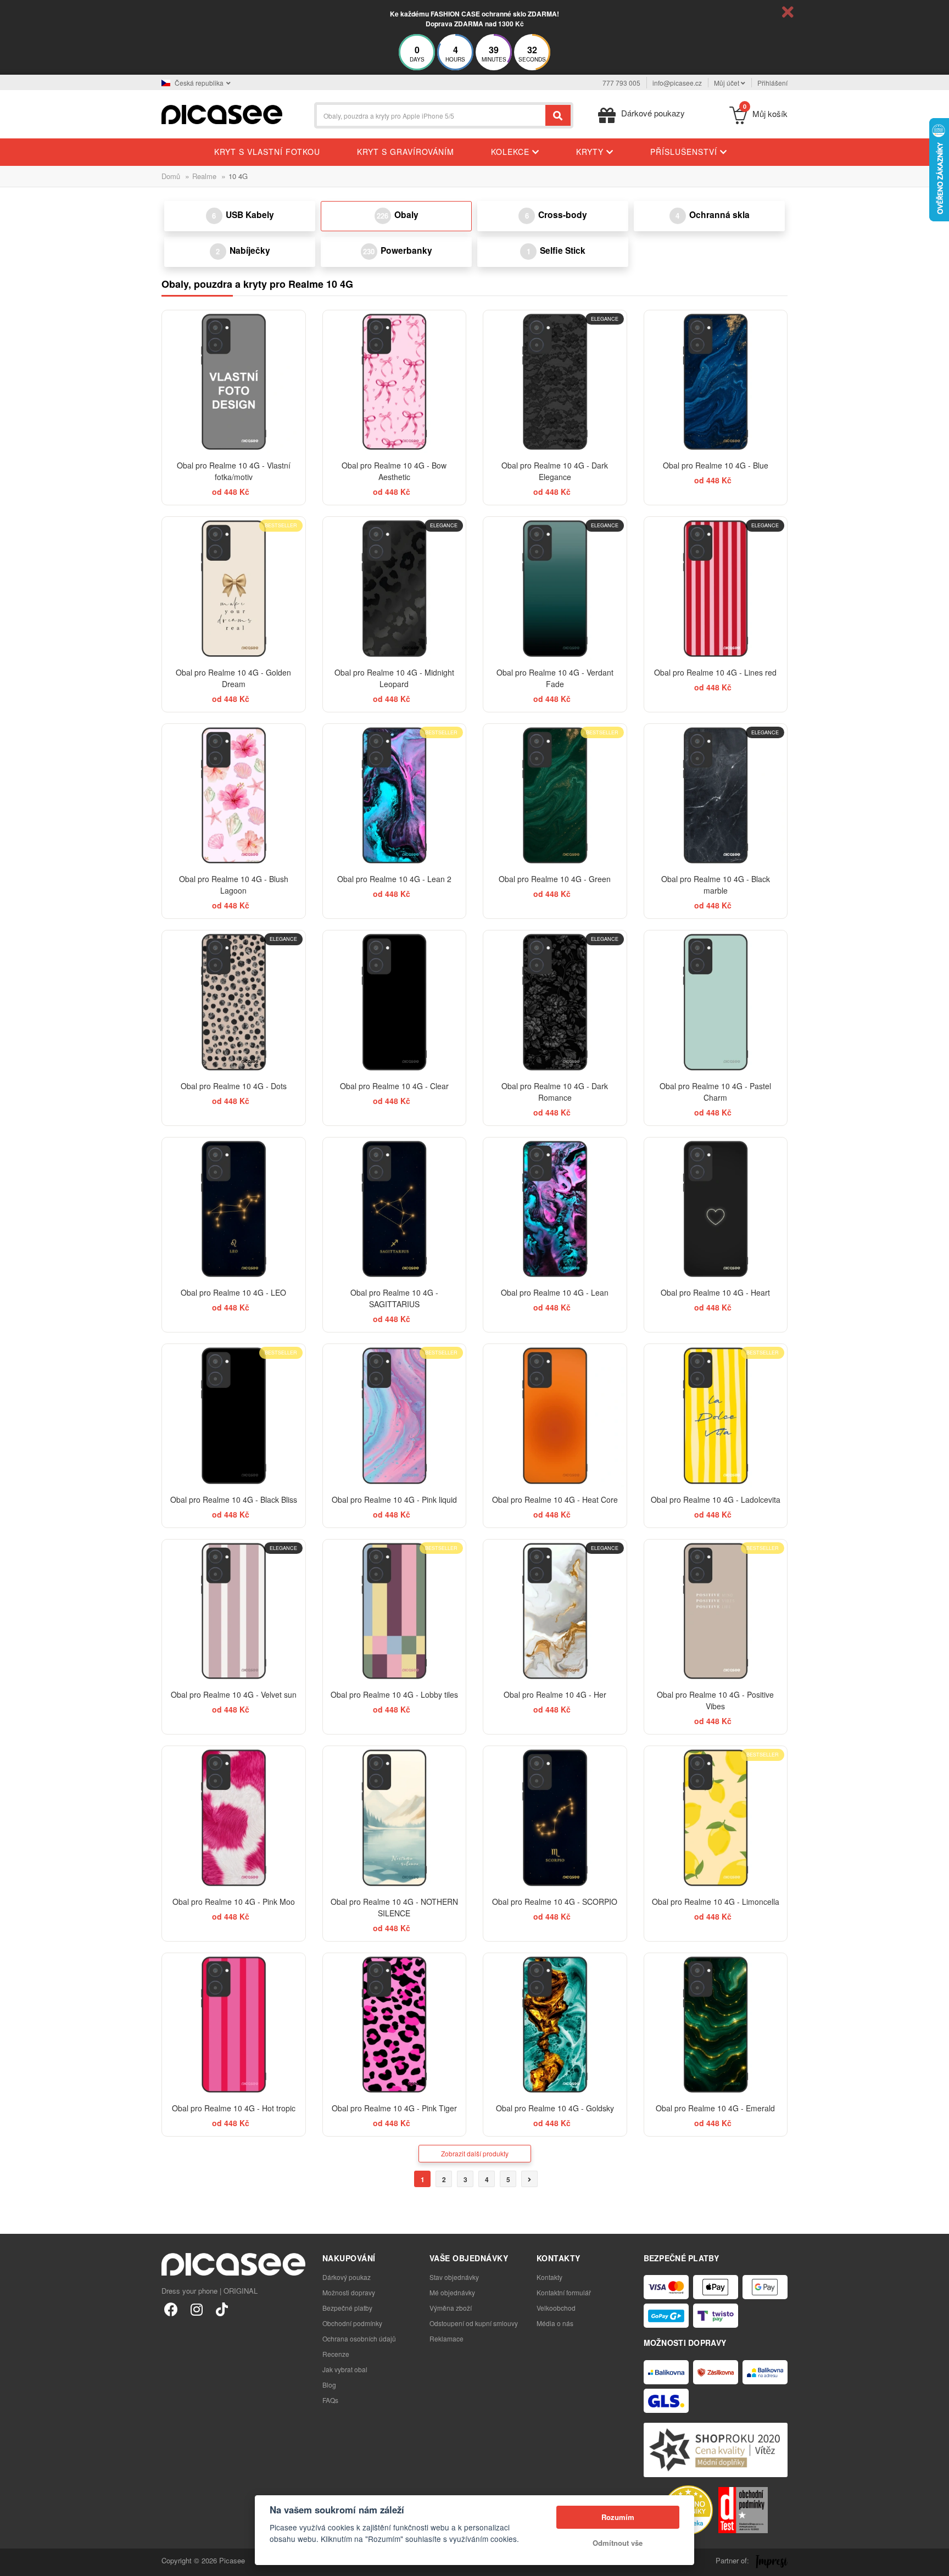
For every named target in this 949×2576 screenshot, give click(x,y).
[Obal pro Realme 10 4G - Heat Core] (555, 1416)
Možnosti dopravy (349, 2292)
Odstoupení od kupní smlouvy (474, 2323)
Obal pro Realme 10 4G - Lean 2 (394, 879)
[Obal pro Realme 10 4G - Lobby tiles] (395, 1611)
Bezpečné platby (347, 2308)
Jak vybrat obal (345, 2369)
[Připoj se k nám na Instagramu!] (196, 2309)
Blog (329, 2385)
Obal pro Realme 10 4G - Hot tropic (234, 2108)
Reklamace (446, 2338)
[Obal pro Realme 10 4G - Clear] (395, 1002)
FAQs (330, 2400)
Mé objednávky (452, 2292)
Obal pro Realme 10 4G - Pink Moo (234, 1902)
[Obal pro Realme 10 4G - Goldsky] (555, 2025)
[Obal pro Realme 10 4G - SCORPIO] (555, 1818)
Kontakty (549, 2277)
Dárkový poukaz (347, 2277)
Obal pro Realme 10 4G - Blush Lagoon (234, 885)
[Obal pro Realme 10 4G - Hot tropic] (234, 2025)
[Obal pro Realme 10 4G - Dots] (234, 1002)
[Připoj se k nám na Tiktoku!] (222, 2309)
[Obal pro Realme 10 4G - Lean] (555, 1209)
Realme (204, 176)
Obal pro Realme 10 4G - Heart (715, 1292)
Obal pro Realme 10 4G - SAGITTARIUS (394, 1298)
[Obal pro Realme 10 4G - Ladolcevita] (716, 1416)
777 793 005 (621, 83)
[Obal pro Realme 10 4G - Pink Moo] (234, 1818)
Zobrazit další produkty (475, 2153)
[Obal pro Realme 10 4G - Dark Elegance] (555, 382)
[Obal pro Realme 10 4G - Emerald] (716, 2025)
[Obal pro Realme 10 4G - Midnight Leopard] (395, 589)
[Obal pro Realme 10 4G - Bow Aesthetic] (395, 382)
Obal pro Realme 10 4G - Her (555, 1694)
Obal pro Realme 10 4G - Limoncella (716, 1902)
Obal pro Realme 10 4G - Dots (234, 1086)
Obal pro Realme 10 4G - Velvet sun (234, 1694)
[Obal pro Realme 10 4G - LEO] (234, 1209)
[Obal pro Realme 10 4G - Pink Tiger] (395, 2025)
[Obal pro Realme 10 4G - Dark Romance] (555, 1002)
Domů (171, 176)
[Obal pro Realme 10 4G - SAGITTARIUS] (395, 1209)
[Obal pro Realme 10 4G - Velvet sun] (234, 1611)
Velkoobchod (556, 2308)
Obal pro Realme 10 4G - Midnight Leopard (394, 678)
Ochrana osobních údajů (359, 2338)
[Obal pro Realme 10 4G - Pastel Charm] (716, 1002)
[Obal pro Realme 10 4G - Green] (555, 796)
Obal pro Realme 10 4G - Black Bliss (234, 1499)
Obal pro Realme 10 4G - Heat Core (555, 1499)
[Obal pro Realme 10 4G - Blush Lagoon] (234, 796)
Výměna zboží (451, 2308)
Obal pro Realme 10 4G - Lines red (715, 672)
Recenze (336, 2354)
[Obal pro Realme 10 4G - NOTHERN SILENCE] (395, 1818)
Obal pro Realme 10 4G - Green (555, 879)
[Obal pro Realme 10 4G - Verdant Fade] (555, 589)
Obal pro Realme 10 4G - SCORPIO (555, 1902)
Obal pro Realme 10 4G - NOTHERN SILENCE (394, 1907)
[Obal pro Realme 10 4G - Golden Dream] (234, 589)
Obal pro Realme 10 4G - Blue (716, 465)
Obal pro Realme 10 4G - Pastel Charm (715, 1092)
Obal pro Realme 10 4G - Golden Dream (233, 678)
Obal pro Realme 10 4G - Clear (394, 1086)
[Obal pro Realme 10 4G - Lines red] (716, 589)
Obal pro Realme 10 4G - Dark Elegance (555, 471)
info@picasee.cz (677, 83)
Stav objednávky (454, 2277)
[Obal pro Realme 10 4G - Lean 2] (395, 796)
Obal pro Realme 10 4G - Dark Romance (555, 1092)
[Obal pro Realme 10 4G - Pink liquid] (395, 1416)
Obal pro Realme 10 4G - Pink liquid (394, 1499)
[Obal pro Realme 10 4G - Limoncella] (716, 1818)
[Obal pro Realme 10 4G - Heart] (716, 1209)
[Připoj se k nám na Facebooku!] (171, 2309)
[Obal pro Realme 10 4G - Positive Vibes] (716, 1611)
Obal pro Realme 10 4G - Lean (555, 1292)
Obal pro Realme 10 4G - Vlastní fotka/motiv (234, 471)
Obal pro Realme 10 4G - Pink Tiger (394, 2108)
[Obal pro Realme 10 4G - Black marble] (716, 796)
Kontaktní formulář (564, 2292)
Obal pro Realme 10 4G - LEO (233, 1292)
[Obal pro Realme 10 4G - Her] (555, 1611)
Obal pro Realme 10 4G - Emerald (715, 2108)
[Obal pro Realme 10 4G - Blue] (716, 382)
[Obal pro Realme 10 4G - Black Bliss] (234, 1416)
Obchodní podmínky (352, 2323)
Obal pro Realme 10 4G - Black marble (716, 885)
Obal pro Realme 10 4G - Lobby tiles (394, 1694)
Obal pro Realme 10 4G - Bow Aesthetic (394, 471)
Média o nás (555, 2323)
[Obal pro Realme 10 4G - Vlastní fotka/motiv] (234, 382)
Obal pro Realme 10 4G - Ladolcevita (716, 1499)
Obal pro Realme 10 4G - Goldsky (555, 2108)
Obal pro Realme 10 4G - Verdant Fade (555, 678)
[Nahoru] (14, 2562)
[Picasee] (222, 113)
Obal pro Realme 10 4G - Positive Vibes (715, 1700)
